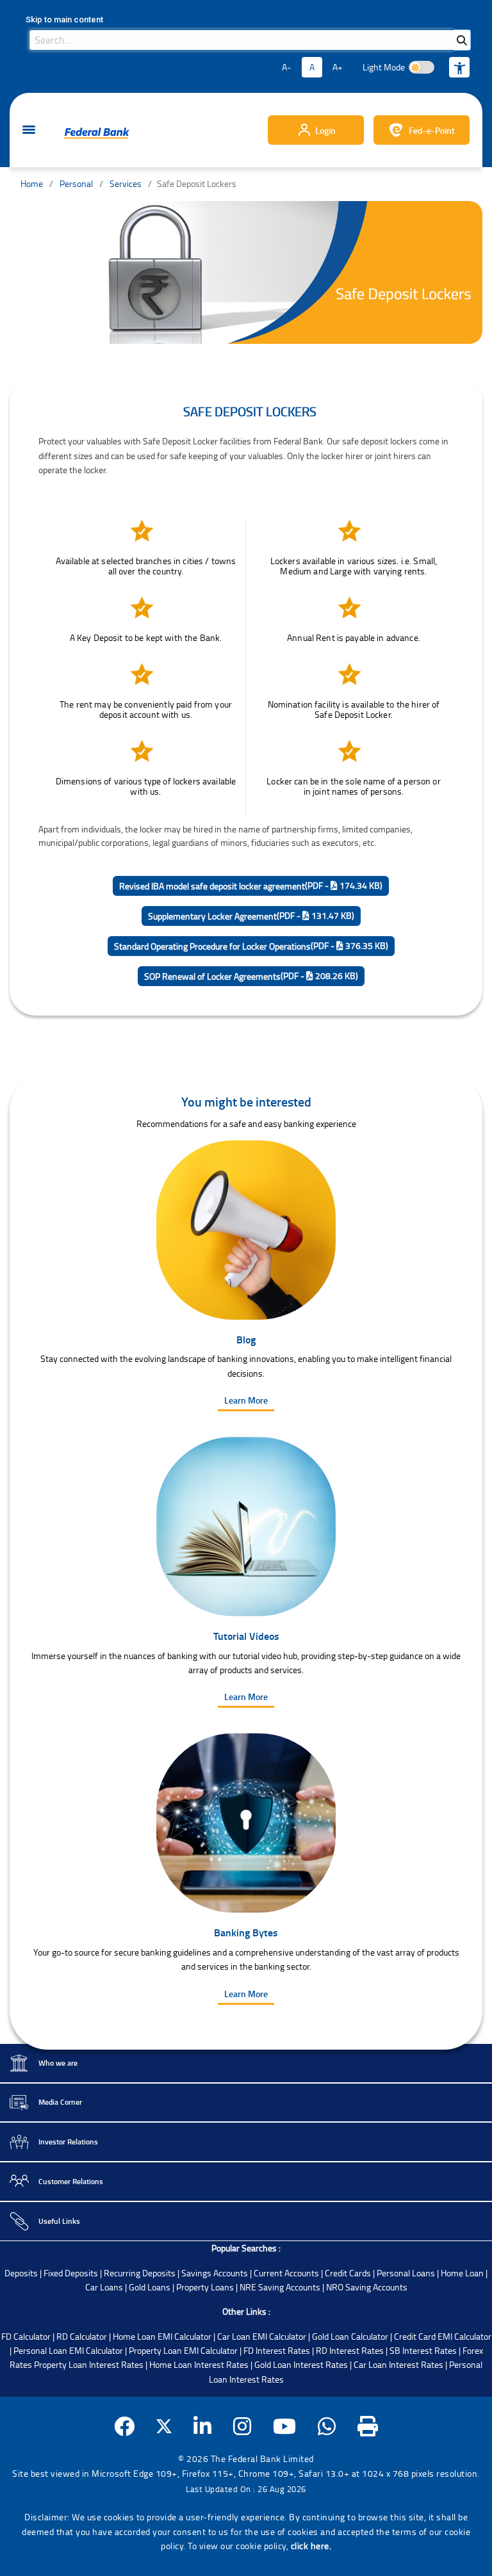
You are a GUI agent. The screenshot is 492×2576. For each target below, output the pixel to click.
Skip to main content (64, 20)
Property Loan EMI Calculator (183, 2350)
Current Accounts (286, 2273)
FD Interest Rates (277, 2350)
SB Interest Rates (423, 2350)
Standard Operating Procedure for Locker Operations (251, 946)
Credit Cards (348, 2273)
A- (286, 67)
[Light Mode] (422, 67)
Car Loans (104, 2287)
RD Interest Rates (350, 2350)
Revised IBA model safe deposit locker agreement (251, 886)
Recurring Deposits (140, 2273)
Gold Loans (150, 2287)
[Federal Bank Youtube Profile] (285, 2426)
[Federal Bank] (97, 133)
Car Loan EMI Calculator (262, 2336)
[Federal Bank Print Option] (368, 2426)
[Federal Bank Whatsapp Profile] (327, 2426)
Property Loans (205, 2287)
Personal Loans (406, 2273)
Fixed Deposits (71, 2273)
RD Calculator (82, 2336)
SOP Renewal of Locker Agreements (251, 976)
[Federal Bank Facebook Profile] (125, 2426)
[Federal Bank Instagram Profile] (242, 2426)
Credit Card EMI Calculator (443, 2336)
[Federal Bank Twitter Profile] (164, 2426)
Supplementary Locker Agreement (251, 916)
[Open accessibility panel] (459, 67)
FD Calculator (26, 2336)
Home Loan (462, 2273)
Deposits (21, 2273)
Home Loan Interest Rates (199, 2364)
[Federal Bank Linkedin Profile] (203, 2426)
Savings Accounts (215, 2273)
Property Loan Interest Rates (89, 2364)
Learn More (246, 1400)
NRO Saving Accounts (367, 2287)
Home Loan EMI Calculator (162, 2336)
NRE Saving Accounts (280, 2287)
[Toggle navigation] (29, 130)
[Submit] (462, 40)
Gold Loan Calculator (350, 2336)
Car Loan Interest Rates (398, 2364)
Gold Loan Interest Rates (301, 2364)
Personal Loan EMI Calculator (68, 2350)
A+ (338, 67)
